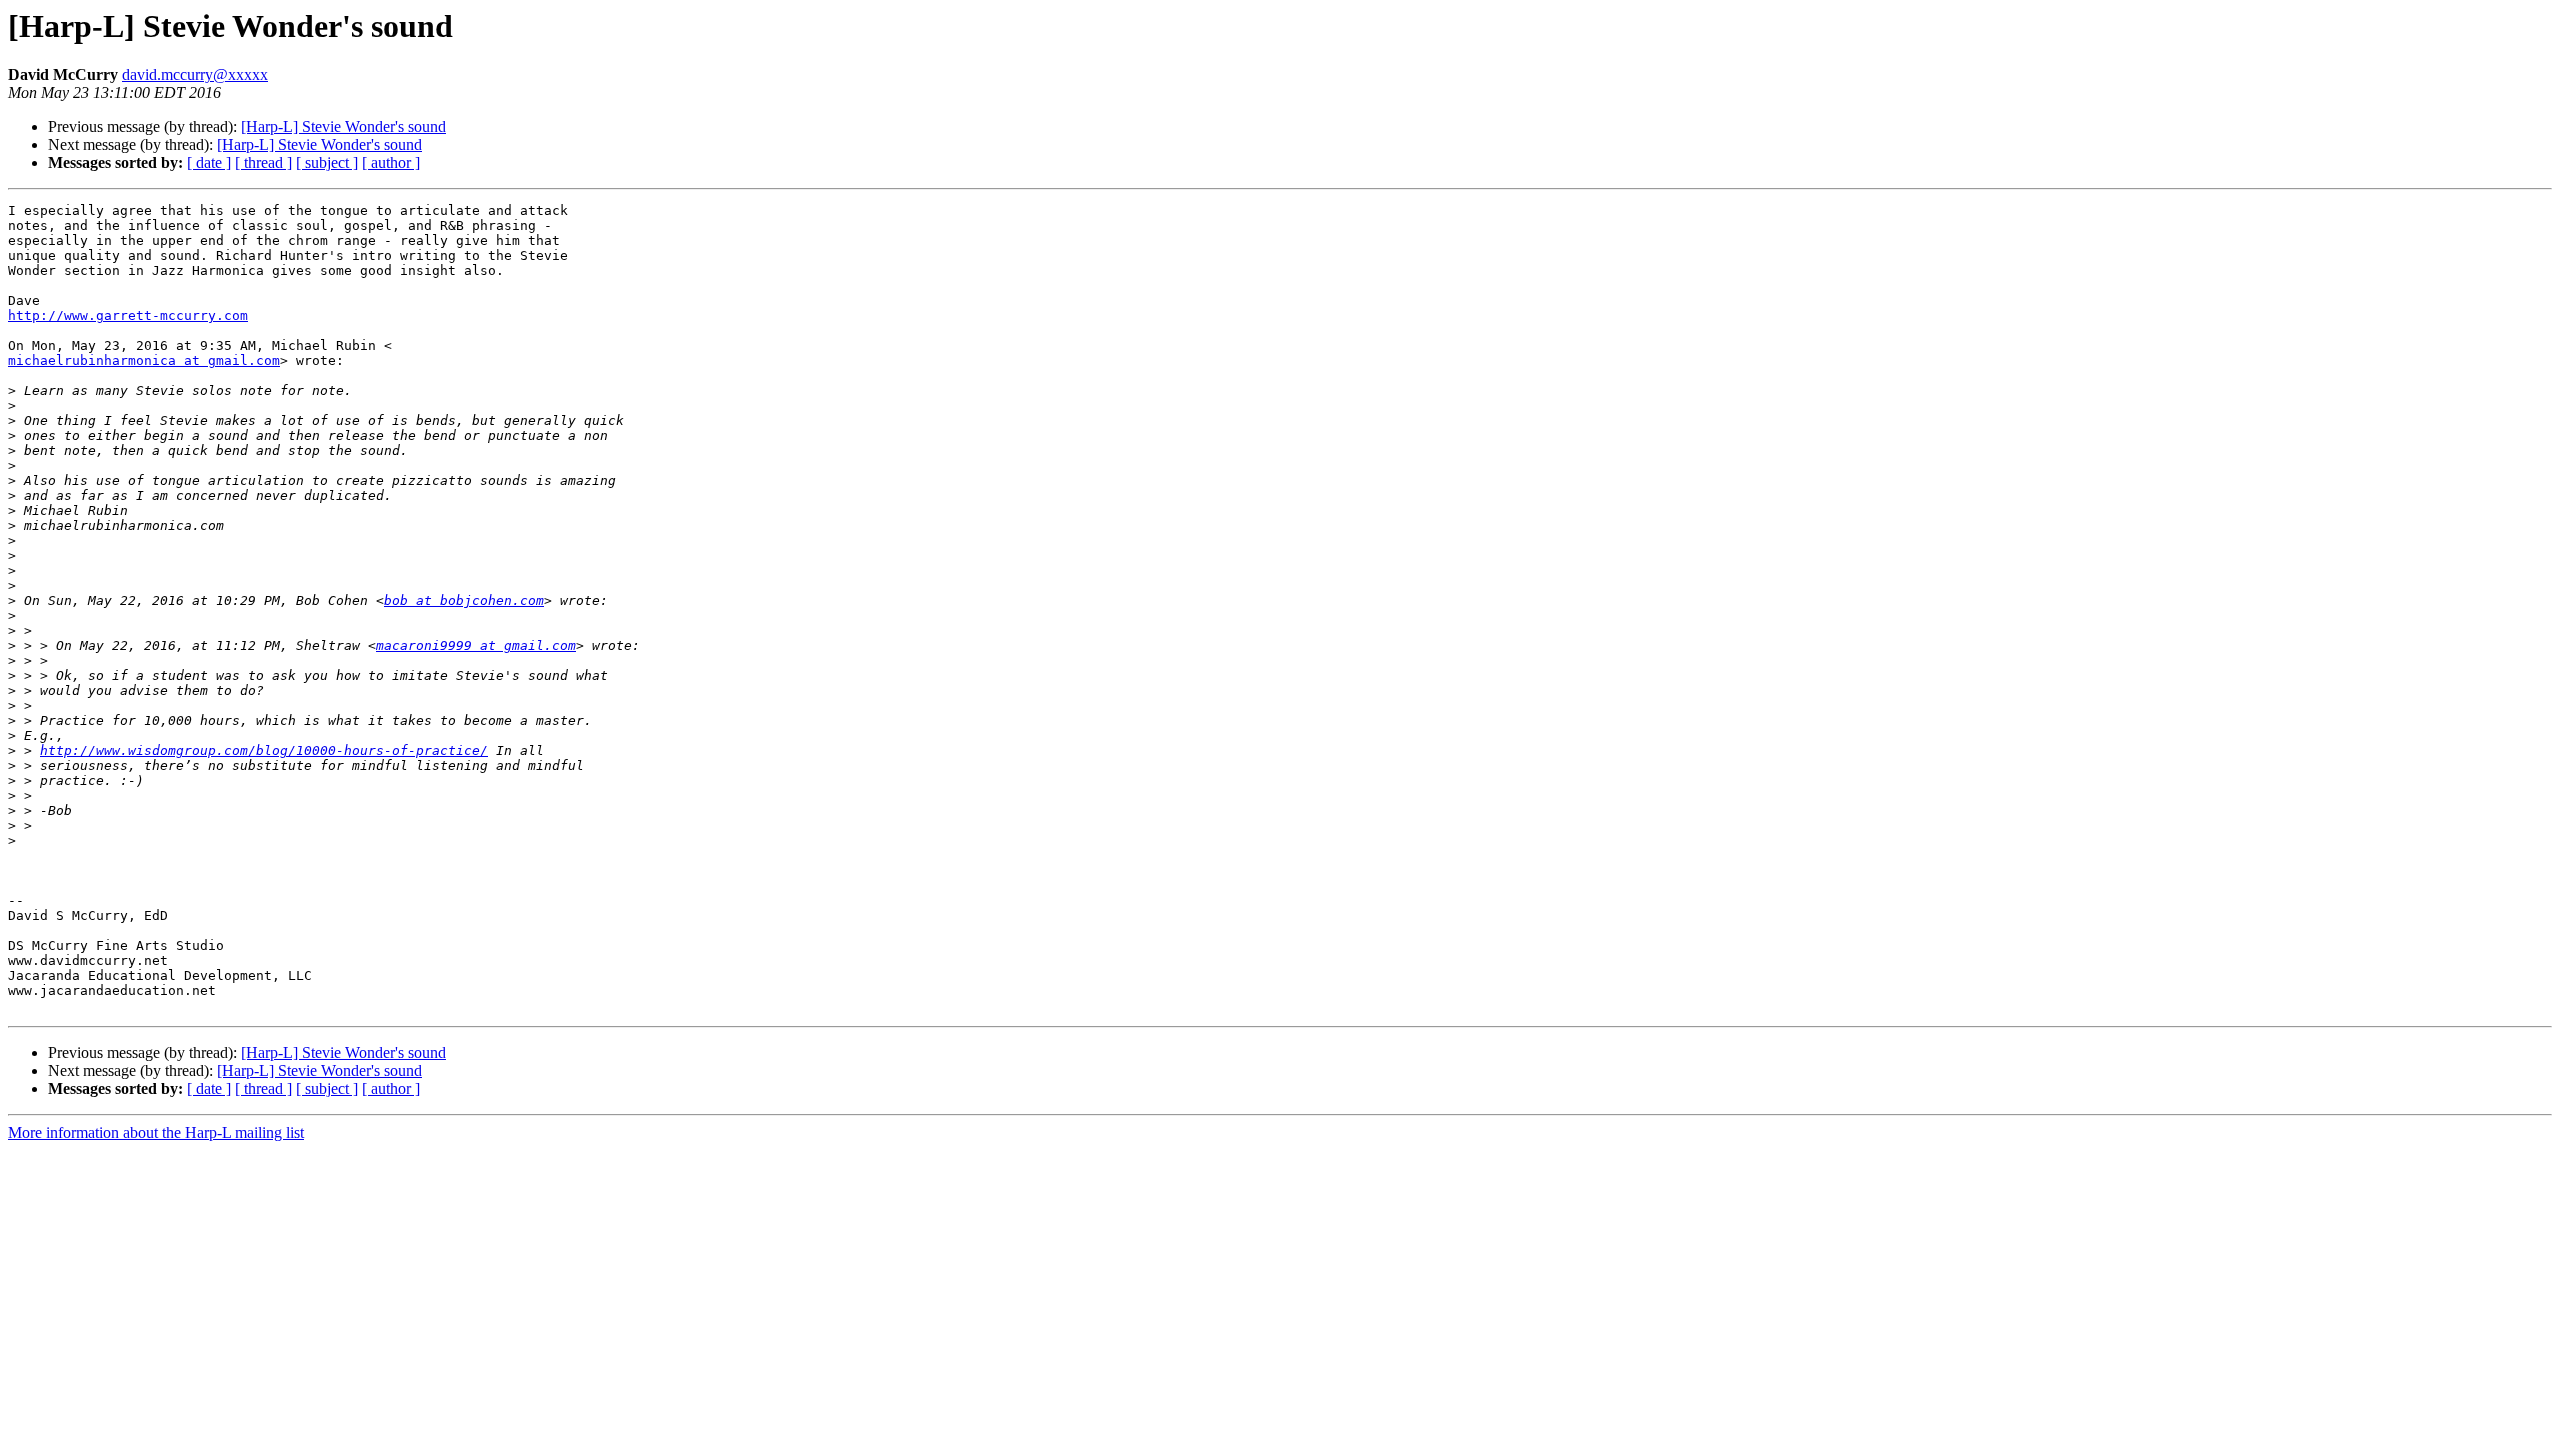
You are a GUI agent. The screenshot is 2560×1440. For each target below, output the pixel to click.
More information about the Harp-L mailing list (156, 1132)
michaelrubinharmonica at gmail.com (144, 360)
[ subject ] (327, 162)
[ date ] (209, 162)
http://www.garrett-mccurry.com (128, 315)
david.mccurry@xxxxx (195, 74)
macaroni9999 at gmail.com (476, 645)
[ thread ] (263, 162)
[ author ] (391, 162)
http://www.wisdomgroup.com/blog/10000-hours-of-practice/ (264, 750)
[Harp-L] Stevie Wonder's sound (343, 126)
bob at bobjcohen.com (464, 600)
